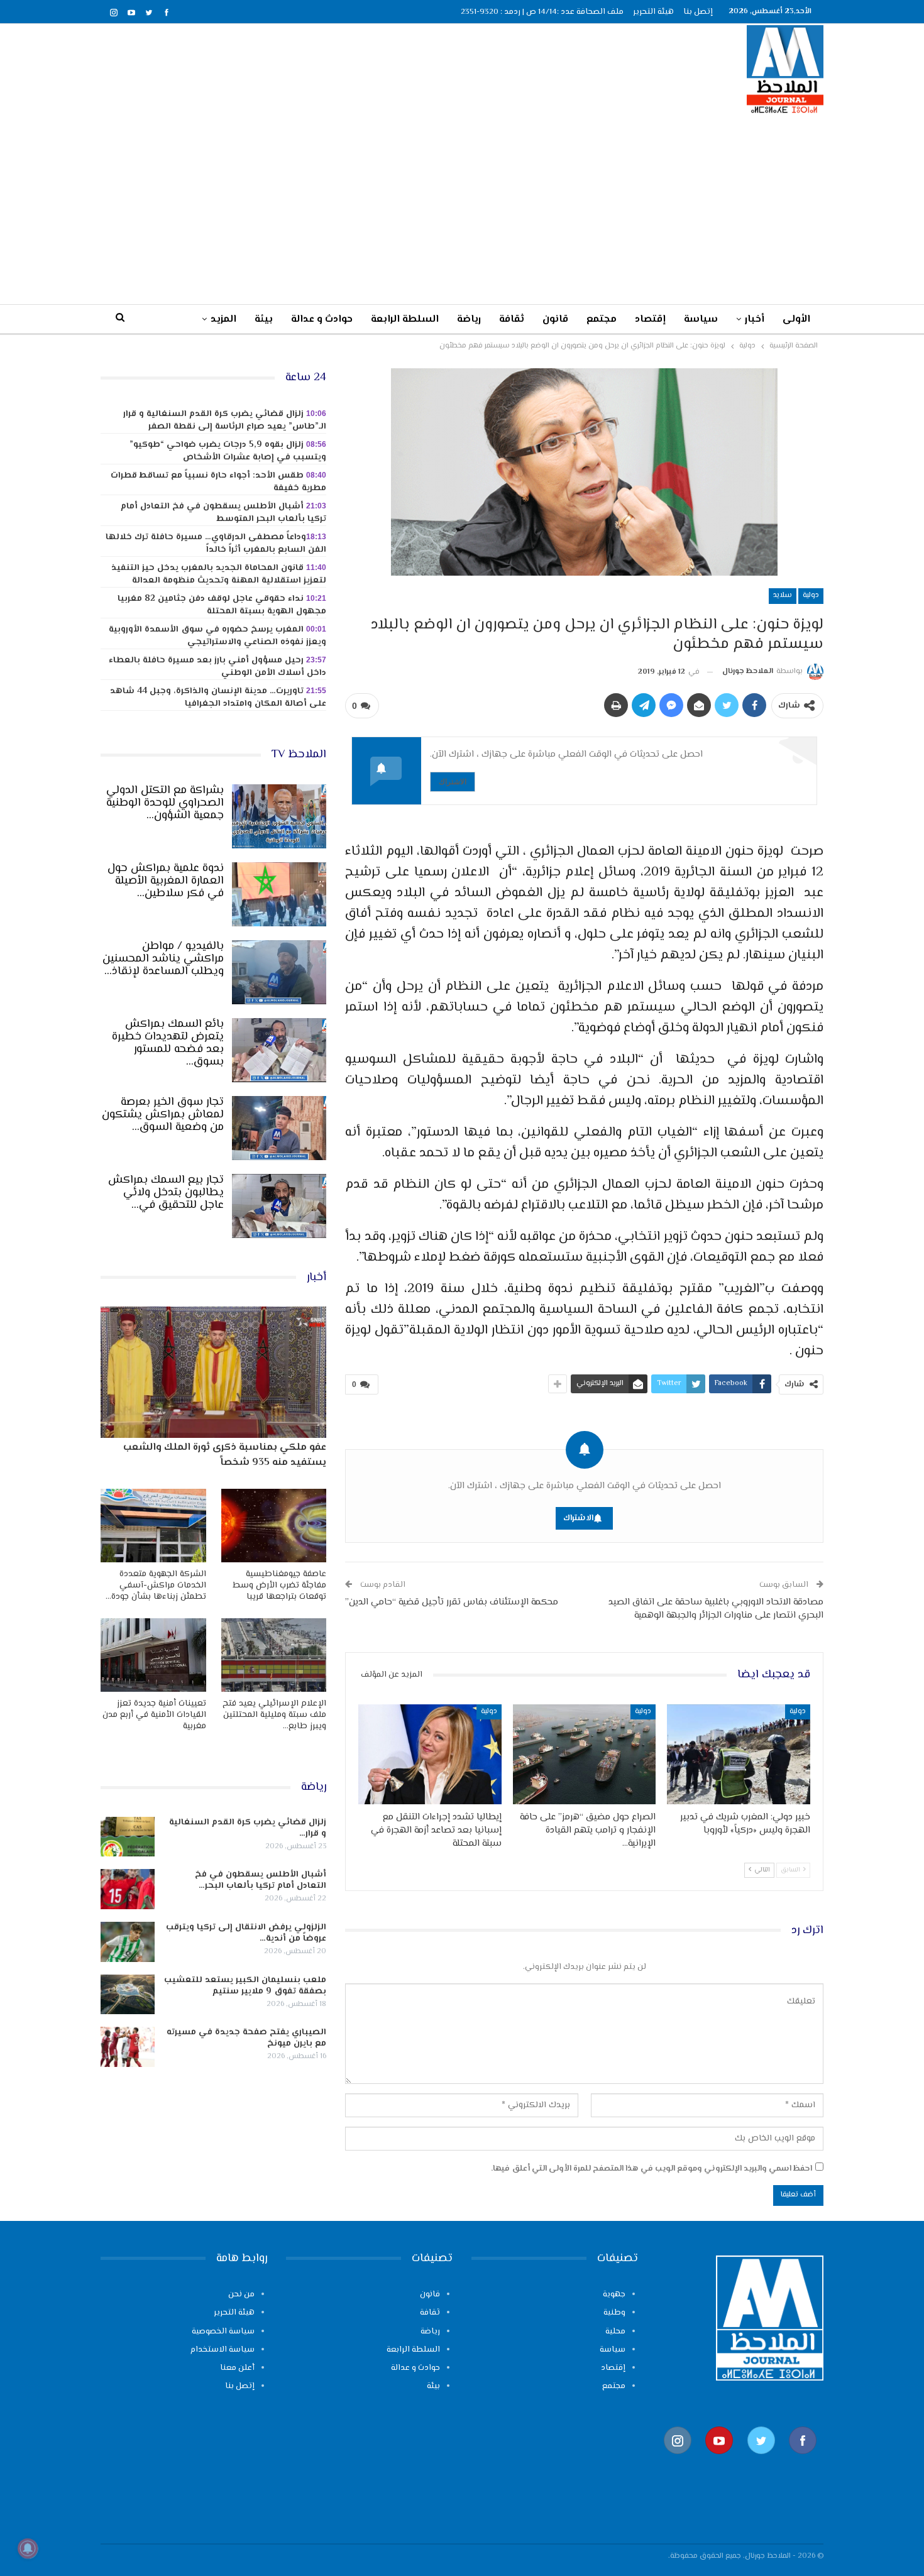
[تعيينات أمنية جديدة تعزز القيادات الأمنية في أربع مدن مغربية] (153, 1655)
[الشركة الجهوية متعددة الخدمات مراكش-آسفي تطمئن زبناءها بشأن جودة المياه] (153, 1526)
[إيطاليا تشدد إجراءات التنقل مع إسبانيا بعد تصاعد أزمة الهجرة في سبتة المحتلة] (430, 1754)
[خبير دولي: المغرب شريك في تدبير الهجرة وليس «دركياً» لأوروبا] (739, 1754)
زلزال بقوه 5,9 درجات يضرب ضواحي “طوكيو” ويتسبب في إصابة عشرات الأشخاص (228, 451)
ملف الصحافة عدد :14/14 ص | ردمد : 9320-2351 (542, 12)
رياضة (469, 320)
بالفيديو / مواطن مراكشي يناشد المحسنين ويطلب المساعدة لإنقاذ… (163, 959)
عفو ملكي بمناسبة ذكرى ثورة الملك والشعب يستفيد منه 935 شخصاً (225, 1455)
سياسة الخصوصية (223, 2332)
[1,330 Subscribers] (719, 2460)
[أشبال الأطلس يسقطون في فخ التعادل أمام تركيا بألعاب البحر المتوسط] (128, 1889)
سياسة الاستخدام (223, 2350)
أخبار (755, 320)
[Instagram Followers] (678, 2460)
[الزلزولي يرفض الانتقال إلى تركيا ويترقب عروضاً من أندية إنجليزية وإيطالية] (128, 1942)
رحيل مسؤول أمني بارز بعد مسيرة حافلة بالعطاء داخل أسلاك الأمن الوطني (217, 667)
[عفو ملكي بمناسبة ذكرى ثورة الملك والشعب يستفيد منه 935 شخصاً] (213, 1372)
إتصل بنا (698, 12)
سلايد (783, 595)
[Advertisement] (462, 209)
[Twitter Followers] (761, 2460)
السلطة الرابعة (405, 320)
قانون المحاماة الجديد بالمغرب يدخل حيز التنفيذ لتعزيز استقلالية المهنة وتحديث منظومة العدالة (219, 574)
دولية (811, 595)
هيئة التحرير (653, 12)
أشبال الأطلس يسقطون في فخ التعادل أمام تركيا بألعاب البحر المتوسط (223, 513)
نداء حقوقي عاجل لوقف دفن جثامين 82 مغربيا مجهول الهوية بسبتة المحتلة (222, 605)
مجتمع (602, 320)
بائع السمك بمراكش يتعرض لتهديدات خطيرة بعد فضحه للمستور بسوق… (168, 1043)
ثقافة (512, 320)
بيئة (264, 320)
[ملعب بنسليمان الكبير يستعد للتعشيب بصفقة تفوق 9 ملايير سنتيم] (128, 1995)
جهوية (614, 2294)
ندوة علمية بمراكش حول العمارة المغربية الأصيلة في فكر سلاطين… (166, 881)
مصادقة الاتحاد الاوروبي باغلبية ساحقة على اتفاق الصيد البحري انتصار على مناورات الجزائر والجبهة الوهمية (716, 1609)
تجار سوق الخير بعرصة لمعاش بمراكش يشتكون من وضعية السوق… (163, 1115)
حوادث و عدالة (322, 320)
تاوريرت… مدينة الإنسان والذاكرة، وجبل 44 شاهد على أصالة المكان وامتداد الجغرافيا (218, 698)
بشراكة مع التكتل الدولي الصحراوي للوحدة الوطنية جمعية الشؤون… (165, 803)
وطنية (614, 2313)
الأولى (796, 320)
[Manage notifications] (28, 2548)
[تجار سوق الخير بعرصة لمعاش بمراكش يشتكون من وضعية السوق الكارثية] (279, 1128)
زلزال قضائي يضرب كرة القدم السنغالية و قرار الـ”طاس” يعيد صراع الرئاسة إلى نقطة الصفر (225, 420)
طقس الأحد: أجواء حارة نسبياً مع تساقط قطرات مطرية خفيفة (218, 482)
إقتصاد (650, 320)
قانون (555, 320)
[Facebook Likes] (803, 2460)
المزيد (223, 320)
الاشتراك (453, 781)
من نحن (241, 2294)
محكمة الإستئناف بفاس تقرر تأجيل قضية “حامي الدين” (452, 1602)
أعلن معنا (237, 2368)
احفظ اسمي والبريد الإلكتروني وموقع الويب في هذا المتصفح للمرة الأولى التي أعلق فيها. (652, 2169)
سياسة (701, 320)
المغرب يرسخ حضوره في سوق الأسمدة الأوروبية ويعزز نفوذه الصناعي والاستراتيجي (217, 636)
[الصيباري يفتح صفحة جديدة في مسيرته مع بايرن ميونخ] (128, 2047)
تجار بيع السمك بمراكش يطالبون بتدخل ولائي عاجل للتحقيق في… (166, 1193)
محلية (615, 2332)
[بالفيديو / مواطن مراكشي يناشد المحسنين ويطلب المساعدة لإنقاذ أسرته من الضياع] (279, 972)
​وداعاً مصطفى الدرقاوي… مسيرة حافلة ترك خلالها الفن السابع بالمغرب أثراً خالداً (216, 544)
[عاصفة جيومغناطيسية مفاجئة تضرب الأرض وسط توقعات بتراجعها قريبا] (274, 1526)
